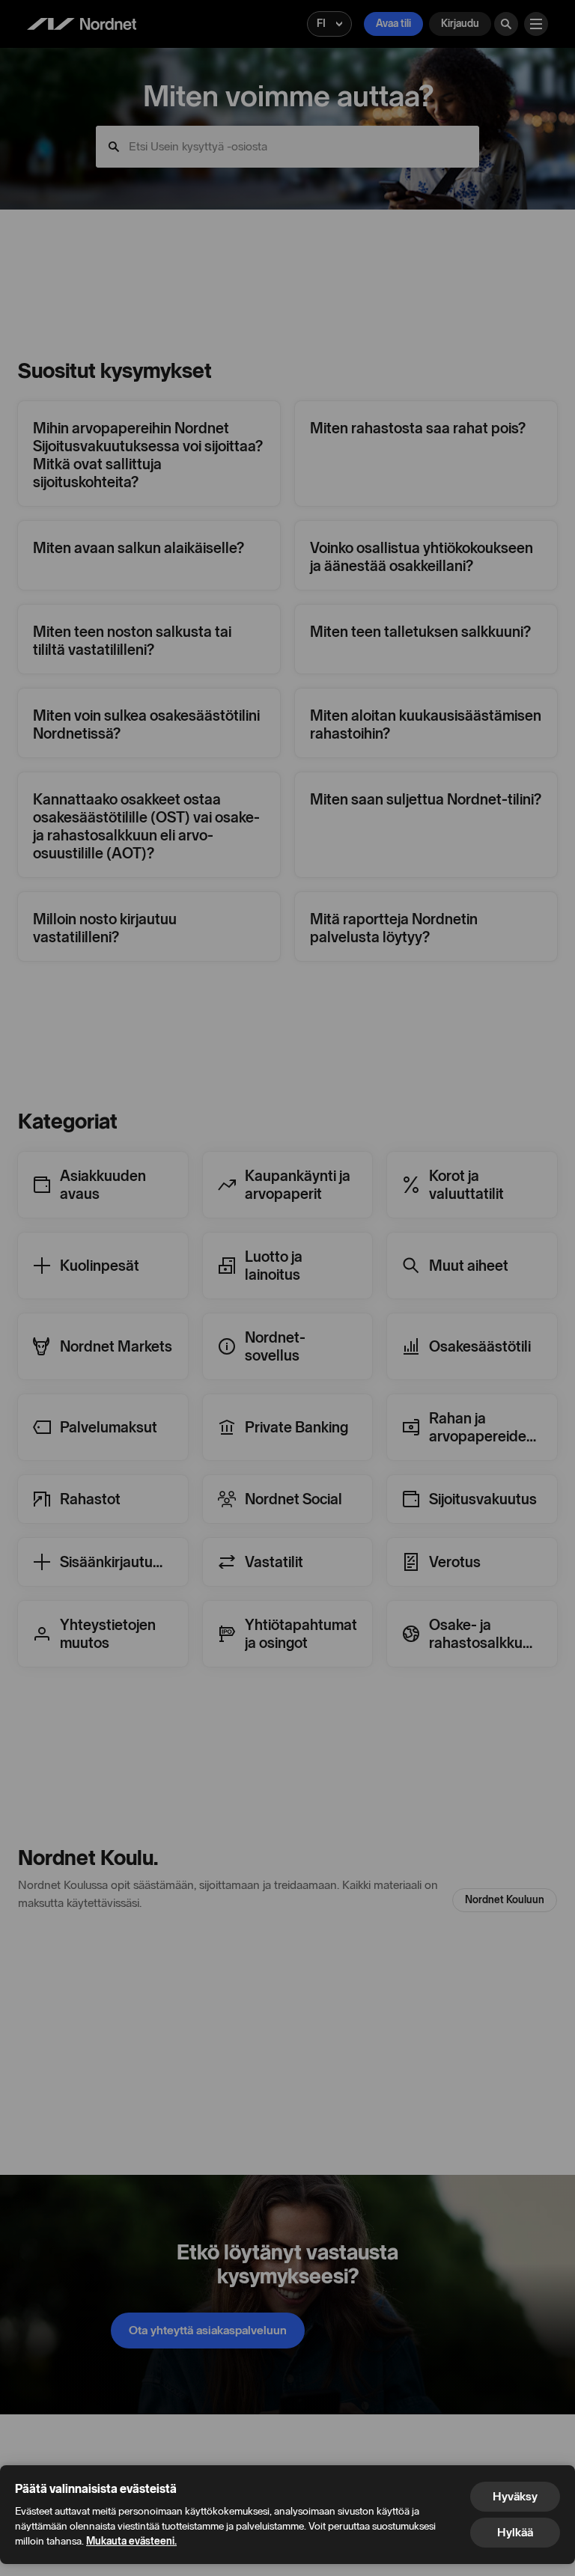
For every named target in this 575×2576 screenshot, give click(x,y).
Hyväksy (515, 2496)
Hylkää (515, 2532)
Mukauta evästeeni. (131, 2541)
